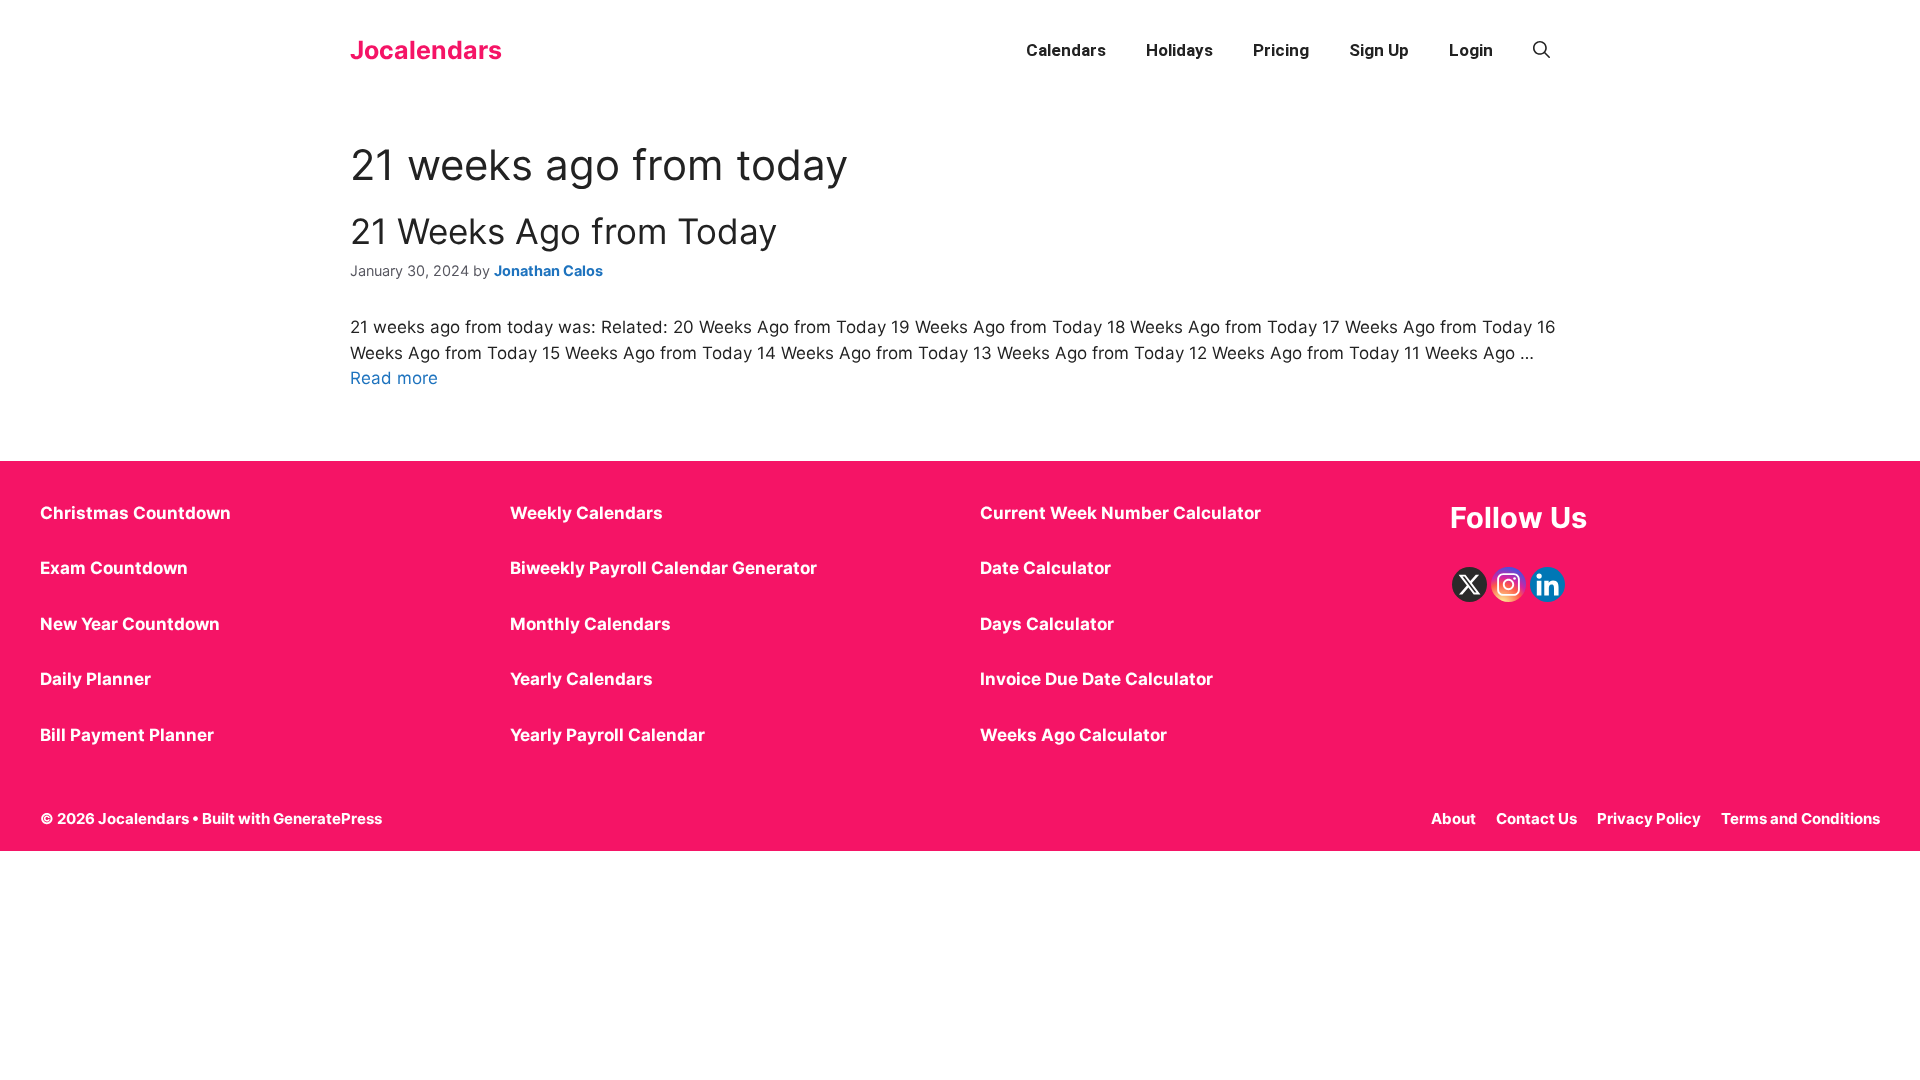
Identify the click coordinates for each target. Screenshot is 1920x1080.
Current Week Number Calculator (1120, 513)
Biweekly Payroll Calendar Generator (665, 568)
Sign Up (1379, 50)
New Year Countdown (130, 624)
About (1453, 818)
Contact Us (1536, 818)
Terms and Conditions (1800, 818)
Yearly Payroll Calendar (607, 735)
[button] (1541, 50)
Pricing (1281, 50)
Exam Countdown (114, 568)
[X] (1469, 584)
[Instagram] (1508, 584)
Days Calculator (1047, 624)
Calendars (1066, 50)
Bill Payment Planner (127, 735)
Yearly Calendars (581, 679)
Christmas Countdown (135, 513)
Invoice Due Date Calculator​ (1096, 679)
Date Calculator (1045, 568)
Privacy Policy (1649, 818)
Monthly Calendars (590, 624)
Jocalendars (426, 50)
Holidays (1179, 50)
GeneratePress (327, 818)
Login (1471, 50)
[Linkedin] (1547, 584)
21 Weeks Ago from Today (563, 231)
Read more (394, 378)
